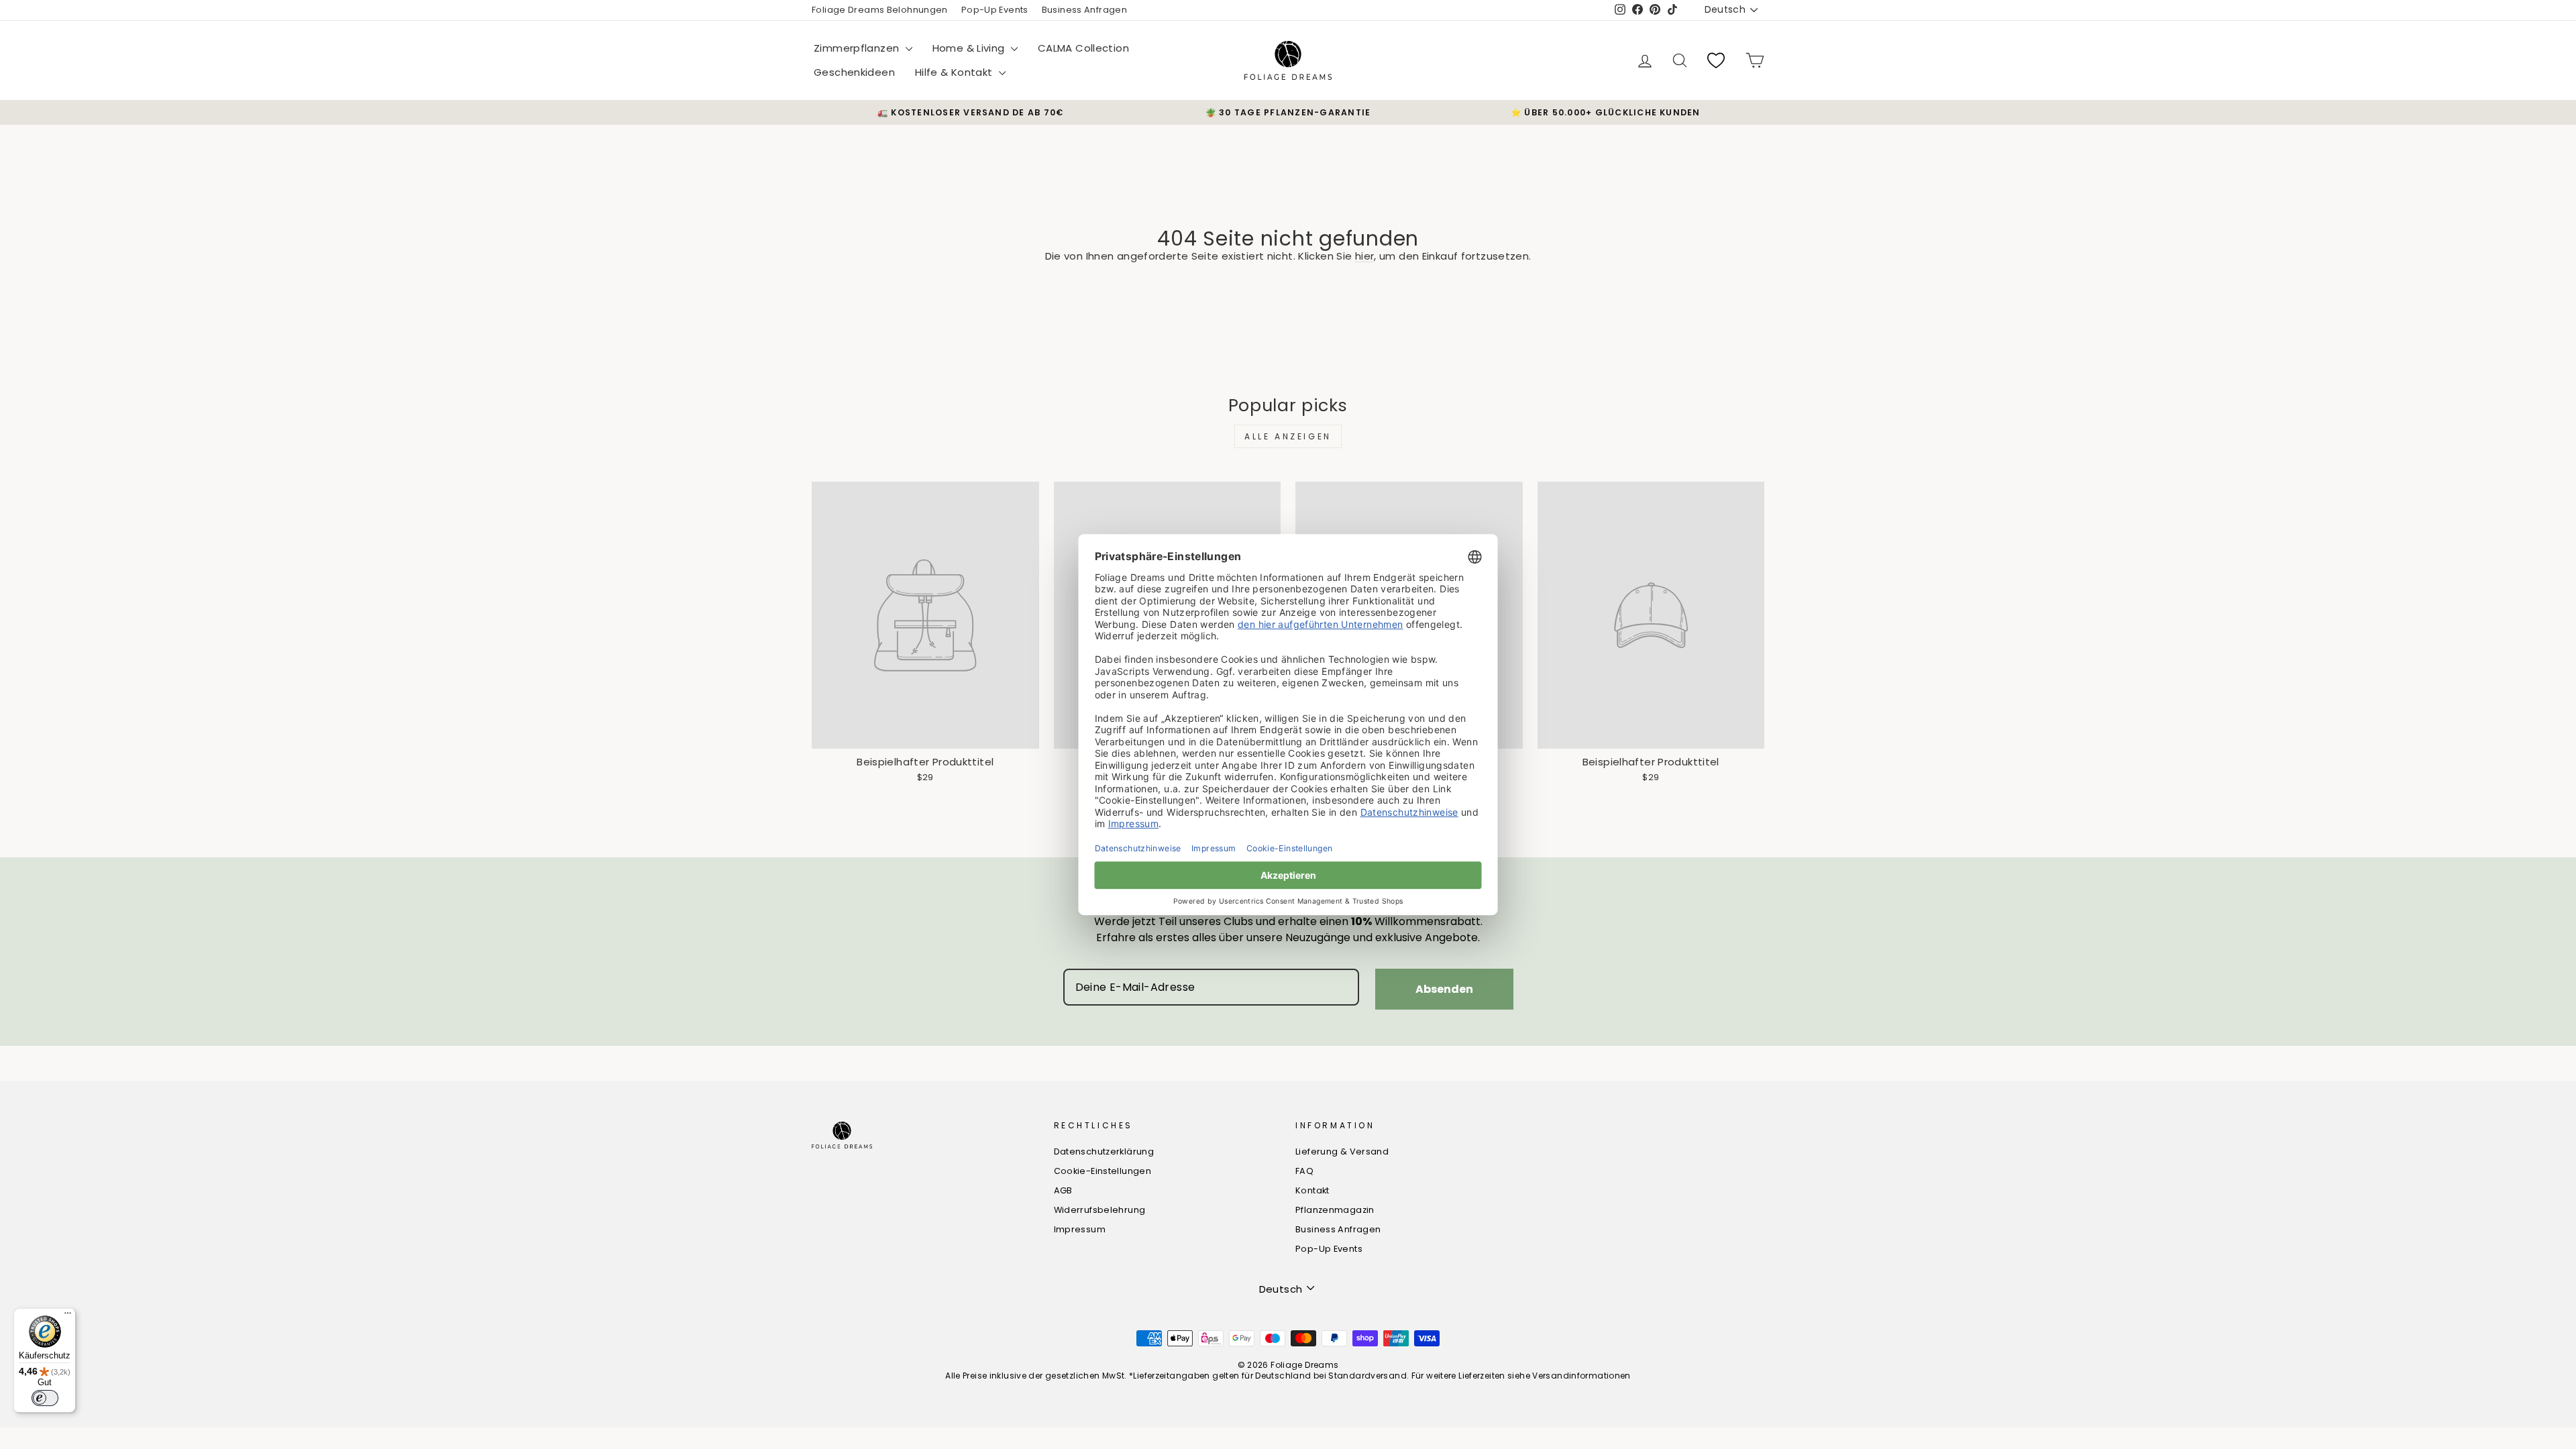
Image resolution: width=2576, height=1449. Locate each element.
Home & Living (970, 48)
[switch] (45, 1398)
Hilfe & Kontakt (955, 72)
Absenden (1444, 989)
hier (1365, 256)
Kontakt (1312, 1190)
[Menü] (68, 1316)
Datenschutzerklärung (1104, 1151)
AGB (1063, 1190)
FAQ (1304, 1171)
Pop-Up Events (995, 10)
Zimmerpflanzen (858, 48)
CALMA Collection (1083, 48)
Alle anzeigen (1288, 436)
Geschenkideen (854, 72)
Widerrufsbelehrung (1100, 1210)
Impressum (1080, 1229)
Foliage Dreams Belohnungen (880, 10)
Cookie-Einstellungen (1103, 1171)
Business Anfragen (1084, 10)
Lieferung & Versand (1342, 1151)
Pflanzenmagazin (1335, 1210)
